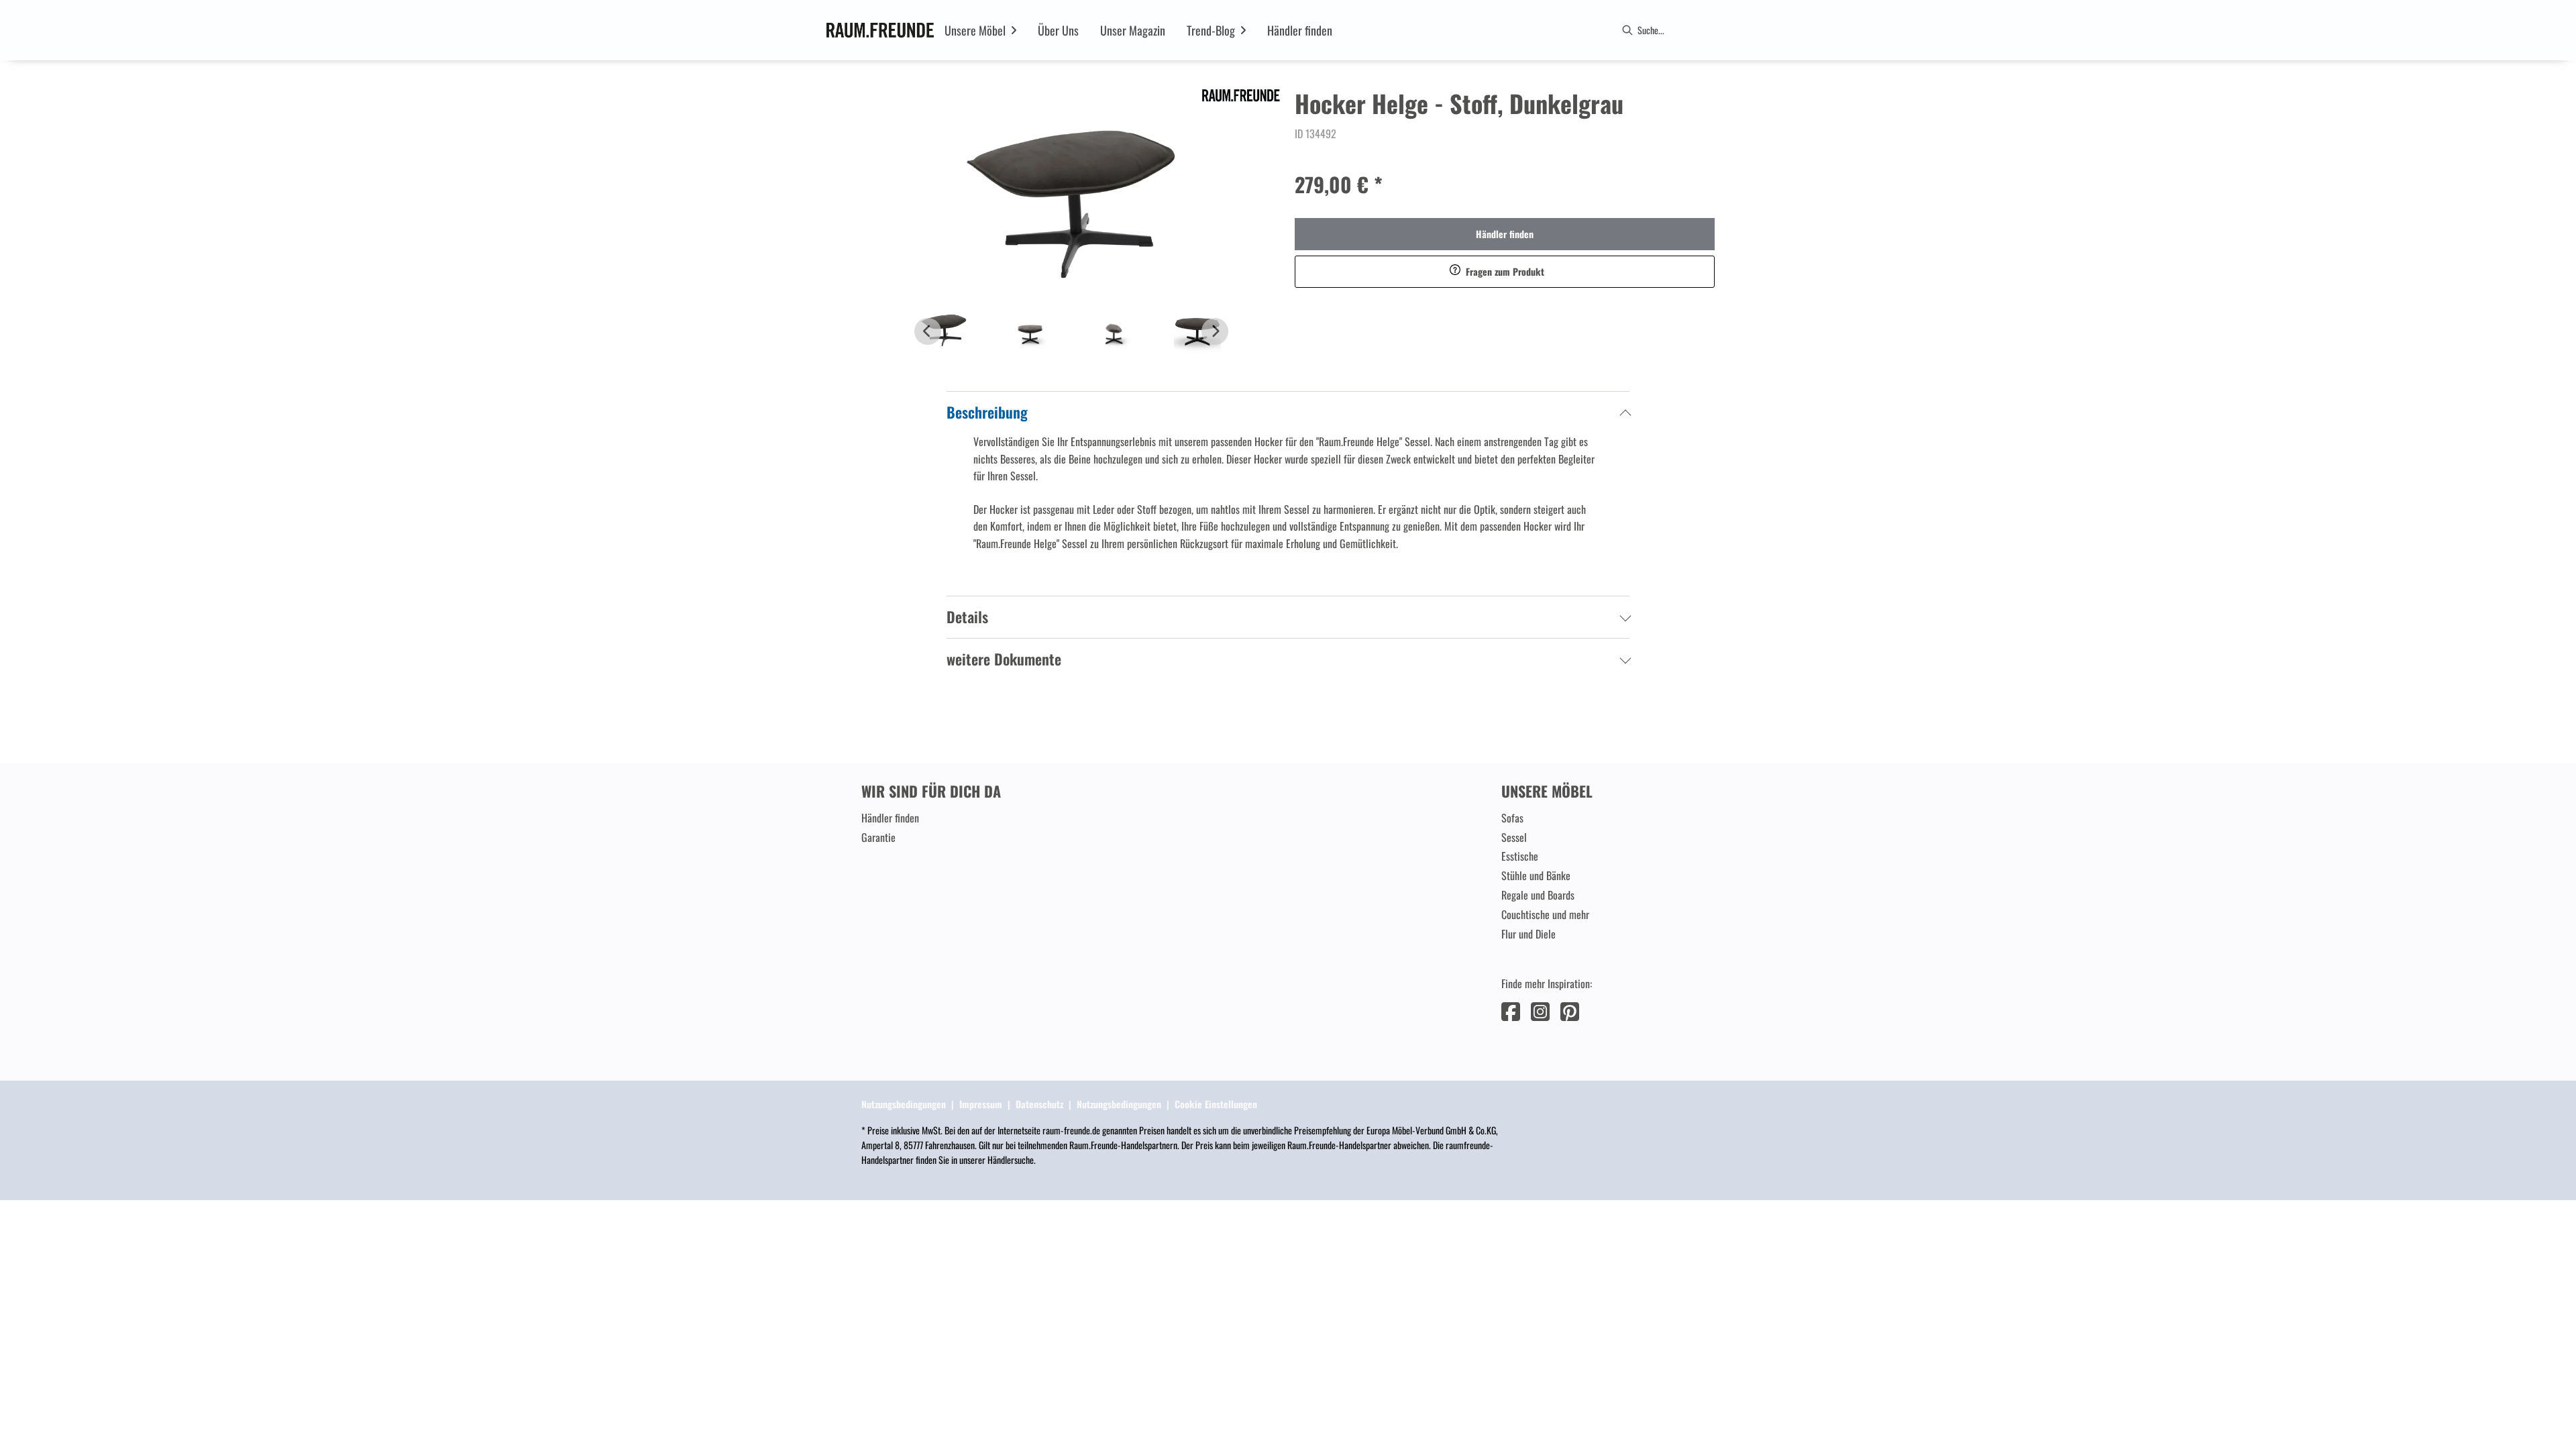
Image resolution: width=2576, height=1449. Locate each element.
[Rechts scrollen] (1215, 331)
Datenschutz (1039, 1104)
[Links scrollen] (928, 331)
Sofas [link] (1512, 818)
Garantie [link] (878, 837)
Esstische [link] (1520, 856)
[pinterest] (1570, 1010)
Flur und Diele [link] (1528, 934)
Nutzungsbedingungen (904, 1104)
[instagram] (1540, 1010)
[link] (975, 30)
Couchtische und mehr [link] (1545, 914)
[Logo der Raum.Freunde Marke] (880, 30)
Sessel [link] (1514, 837)
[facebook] (1511, 1010)
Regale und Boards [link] (1538, 895)
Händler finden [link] (1505, 234)
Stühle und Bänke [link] (1536, 875)
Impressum (981, 1104)
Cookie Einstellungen (1216, 1104)
